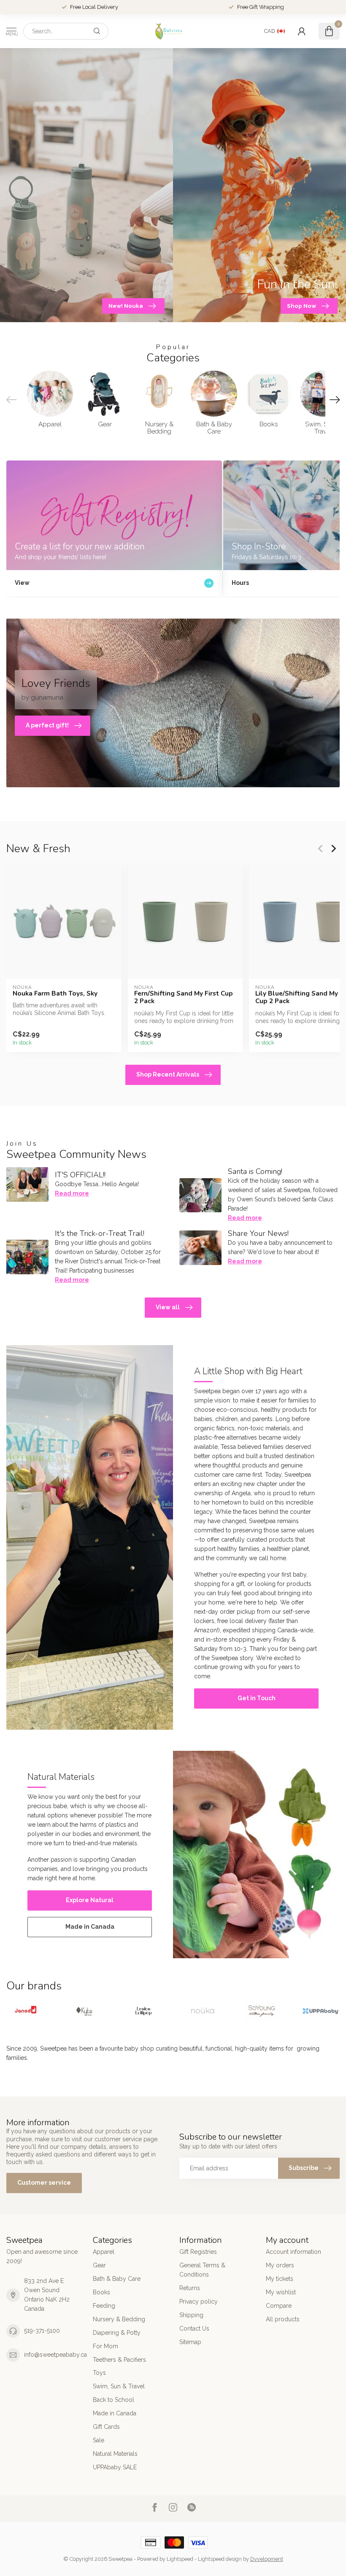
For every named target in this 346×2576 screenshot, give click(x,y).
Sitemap (190, 2342)
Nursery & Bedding (119, 2319)
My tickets (280, 2279)
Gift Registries (198, 2252)
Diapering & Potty (117, 2333)
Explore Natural (90, 1900)
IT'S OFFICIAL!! (80, 1175)
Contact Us (194, 2328)
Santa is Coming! (255, 1171)
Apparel (104, 2252)
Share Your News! (258, 1233)
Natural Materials (115, 2454)
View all (168, 1307)
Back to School (114, 2400)
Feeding (104, 2306)
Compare (279, 2306)
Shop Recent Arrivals (168, 1074)
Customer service (44, 2183)
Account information (293, 2252)
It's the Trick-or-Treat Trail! (100, 1233)
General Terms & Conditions (202, 2270)
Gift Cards (106, 2427)
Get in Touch (257, 1698)
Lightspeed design (220, 2559)
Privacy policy (199, 2301)
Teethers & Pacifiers (119, 2360)
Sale (99, 2440)
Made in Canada (90, 1927)
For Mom (105, 2346)
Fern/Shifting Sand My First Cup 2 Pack (184, 997)
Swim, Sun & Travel (119, 2386)
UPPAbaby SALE (115, 2467)
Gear (99, 2265)
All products (283, 2319)
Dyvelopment (267, 2559)
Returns (190, 2288)
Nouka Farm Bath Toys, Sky (55, 993)
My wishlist (281, 2292)
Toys (99, 2373)
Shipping (191, 2315)
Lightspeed (180, 2559)
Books (101, 2292)
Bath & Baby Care (117, 2279)
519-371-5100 (42, 2331)
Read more (72, 1193)
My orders (280, 2265)
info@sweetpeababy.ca (55, 2355)
